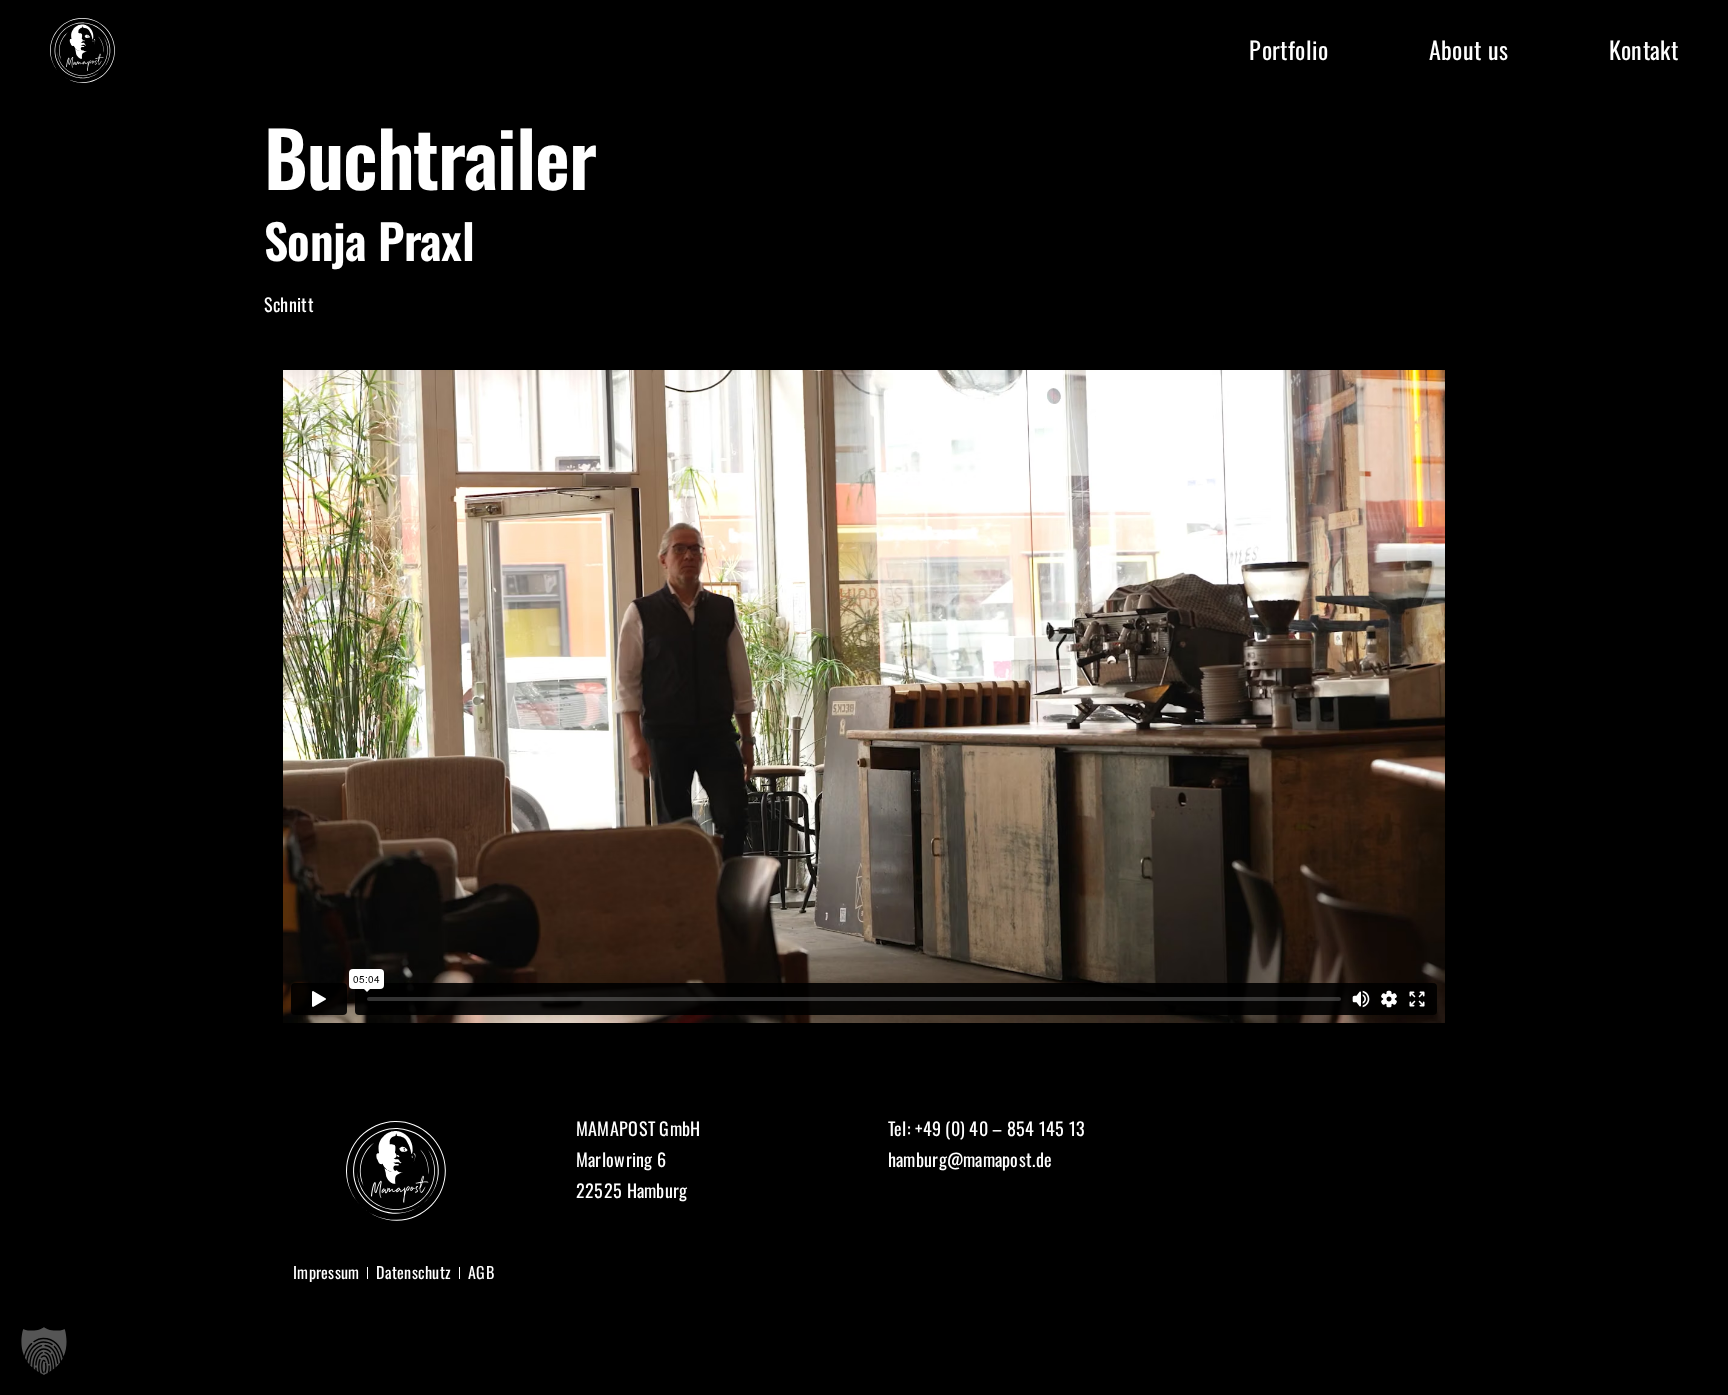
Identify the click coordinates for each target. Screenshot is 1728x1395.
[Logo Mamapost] (82, 27)
